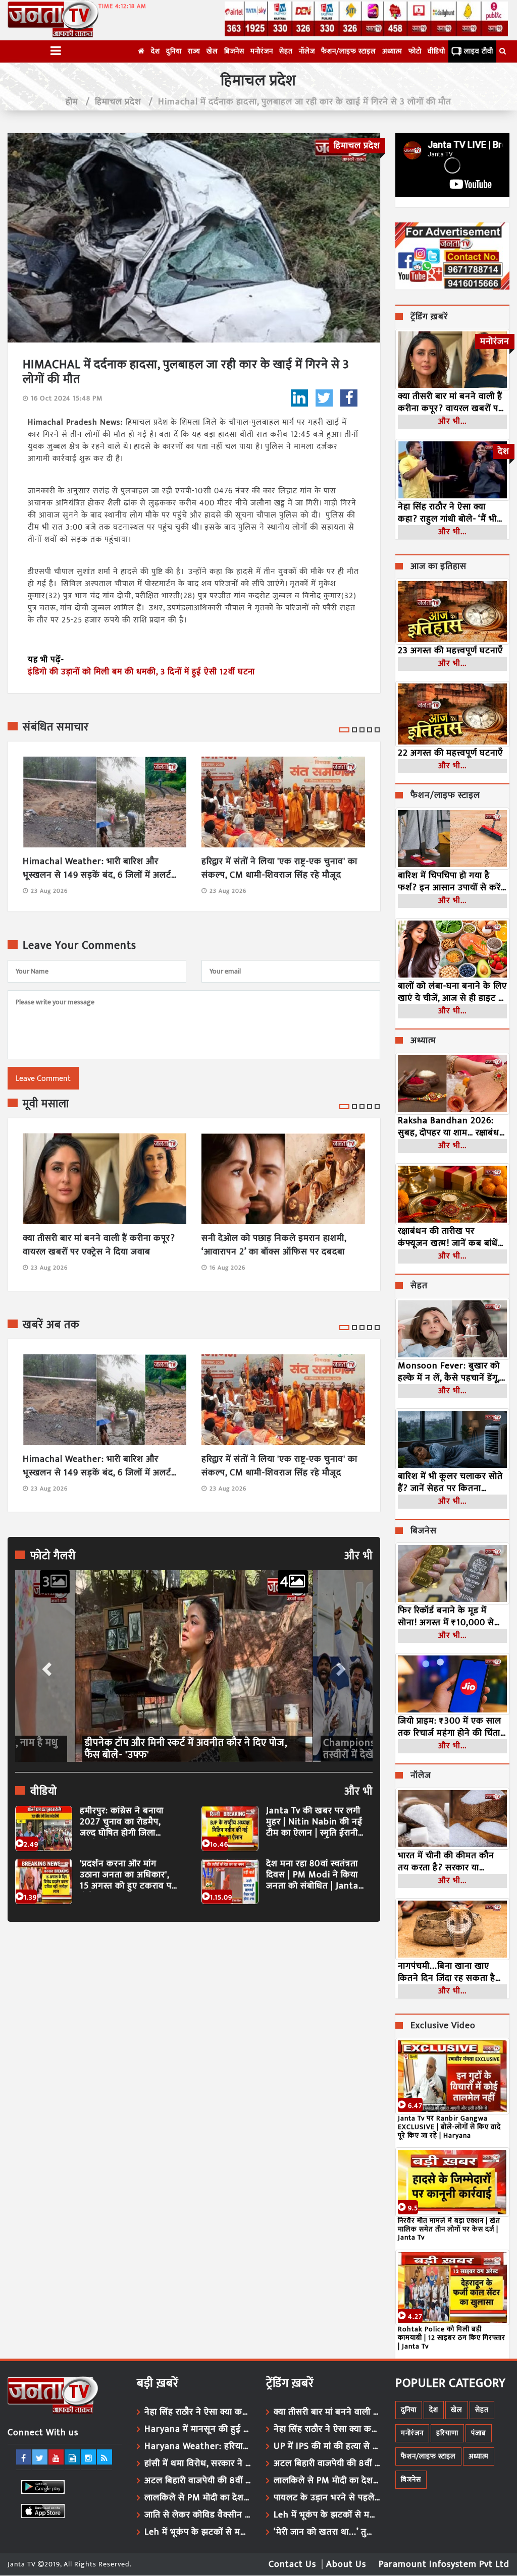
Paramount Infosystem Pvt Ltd (444, 2564)
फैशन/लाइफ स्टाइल (349, 51)
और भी (358, 1556)
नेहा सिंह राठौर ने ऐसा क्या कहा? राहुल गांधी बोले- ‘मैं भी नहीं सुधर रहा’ (447, 513)
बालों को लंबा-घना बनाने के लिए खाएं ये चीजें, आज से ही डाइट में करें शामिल (452, 992)
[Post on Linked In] (299, 398)
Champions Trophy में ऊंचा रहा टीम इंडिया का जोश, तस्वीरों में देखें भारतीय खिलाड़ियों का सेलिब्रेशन (192, 1749)
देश (156, 51)
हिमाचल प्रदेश (118, 102)
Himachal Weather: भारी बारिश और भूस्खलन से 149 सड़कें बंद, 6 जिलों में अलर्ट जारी (97, 869)
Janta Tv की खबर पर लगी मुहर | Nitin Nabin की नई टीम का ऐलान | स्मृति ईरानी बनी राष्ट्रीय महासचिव (314, 1822)
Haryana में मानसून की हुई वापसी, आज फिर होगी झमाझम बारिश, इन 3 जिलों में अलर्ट (198, 2429)
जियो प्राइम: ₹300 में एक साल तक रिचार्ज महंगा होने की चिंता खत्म (450, 1727)
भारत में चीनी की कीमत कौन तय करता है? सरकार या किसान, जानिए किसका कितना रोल (449, 1862)
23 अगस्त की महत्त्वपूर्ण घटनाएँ (450, 651)
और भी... (452, 421)
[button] (45, 1666)
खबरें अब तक (51, 1325)
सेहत (286, 51)
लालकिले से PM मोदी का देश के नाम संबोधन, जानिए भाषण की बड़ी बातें (198, 2498)
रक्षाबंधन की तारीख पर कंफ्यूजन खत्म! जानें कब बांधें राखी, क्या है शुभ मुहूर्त (448, 1237)
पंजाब (479, 2433)
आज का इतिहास (438, 567)
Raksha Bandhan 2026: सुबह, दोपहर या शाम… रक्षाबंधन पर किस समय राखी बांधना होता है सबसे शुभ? (451, 1127)
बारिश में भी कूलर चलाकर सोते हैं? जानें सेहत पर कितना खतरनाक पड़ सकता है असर (450, 1482)
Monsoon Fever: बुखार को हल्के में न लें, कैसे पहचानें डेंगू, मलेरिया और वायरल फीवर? (449, 1372)
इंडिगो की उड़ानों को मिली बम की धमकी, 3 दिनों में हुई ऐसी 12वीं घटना (141, 672)
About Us (346, 2564)
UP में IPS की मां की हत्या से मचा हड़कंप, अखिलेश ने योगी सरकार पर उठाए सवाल (327, 2446)
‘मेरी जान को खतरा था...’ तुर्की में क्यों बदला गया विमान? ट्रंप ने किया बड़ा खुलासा (327, 2532)
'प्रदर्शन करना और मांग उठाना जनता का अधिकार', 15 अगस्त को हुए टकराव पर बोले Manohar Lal (128, 1875)
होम (72, 102)
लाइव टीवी (479, 51)
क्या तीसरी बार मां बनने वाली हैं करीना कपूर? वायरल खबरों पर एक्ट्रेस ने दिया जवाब (99, 1245)
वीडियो (436, 51)
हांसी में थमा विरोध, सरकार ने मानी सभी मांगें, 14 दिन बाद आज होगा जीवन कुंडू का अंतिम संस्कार (198, 2464)
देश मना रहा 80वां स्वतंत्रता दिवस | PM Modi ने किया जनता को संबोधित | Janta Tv (312, 1875)
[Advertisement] (194, 2022)
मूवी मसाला (46, 1104)
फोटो (415, 51)
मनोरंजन (262, 51)
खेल (212, 51)
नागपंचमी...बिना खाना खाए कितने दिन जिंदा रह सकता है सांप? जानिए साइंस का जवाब (448, 1972)
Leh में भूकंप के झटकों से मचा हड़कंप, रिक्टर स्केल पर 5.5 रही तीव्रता (198, 2532)
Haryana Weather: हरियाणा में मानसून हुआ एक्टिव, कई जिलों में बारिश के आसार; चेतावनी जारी (198, 2446)
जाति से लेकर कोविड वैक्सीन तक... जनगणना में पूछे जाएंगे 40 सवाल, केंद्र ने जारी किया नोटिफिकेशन (198, 2515)
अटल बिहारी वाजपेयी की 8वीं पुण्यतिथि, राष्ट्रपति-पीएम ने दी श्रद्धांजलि (198, 2481)
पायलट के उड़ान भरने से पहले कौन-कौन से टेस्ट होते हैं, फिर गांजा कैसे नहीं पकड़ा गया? (327, 2498)
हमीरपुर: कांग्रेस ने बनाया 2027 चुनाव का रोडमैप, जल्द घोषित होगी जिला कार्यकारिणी (122, 1822)
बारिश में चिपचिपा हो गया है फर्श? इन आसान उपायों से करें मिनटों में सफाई (449, 882)
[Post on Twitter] (324, 398)
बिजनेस (234, 51)
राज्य (194, 51)
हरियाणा (447, 2433)
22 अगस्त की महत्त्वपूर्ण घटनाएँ (450, 753)
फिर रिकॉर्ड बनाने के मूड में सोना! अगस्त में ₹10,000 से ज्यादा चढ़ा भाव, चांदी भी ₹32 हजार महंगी (447, 1617)
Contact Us (292, 2564)
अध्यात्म (392, 51)
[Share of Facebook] (349, 398)
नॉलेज (307, 51)
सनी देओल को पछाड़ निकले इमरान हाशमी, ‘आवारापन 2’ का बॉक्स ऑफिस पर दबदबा (274, 1245)
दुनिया (174, 51)
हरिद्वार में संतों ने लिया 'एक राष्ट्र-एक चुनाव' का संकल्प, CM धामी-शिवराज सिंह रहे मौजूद (279, 869)
